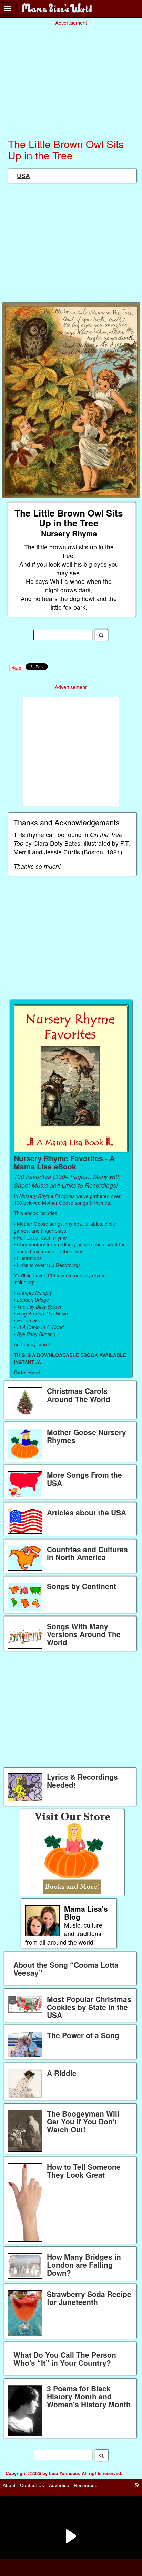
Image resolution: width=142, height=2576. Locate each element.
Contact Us (32, 2485)
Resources (85, 2485)
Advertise (59, 2485)
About (9, 2485)
